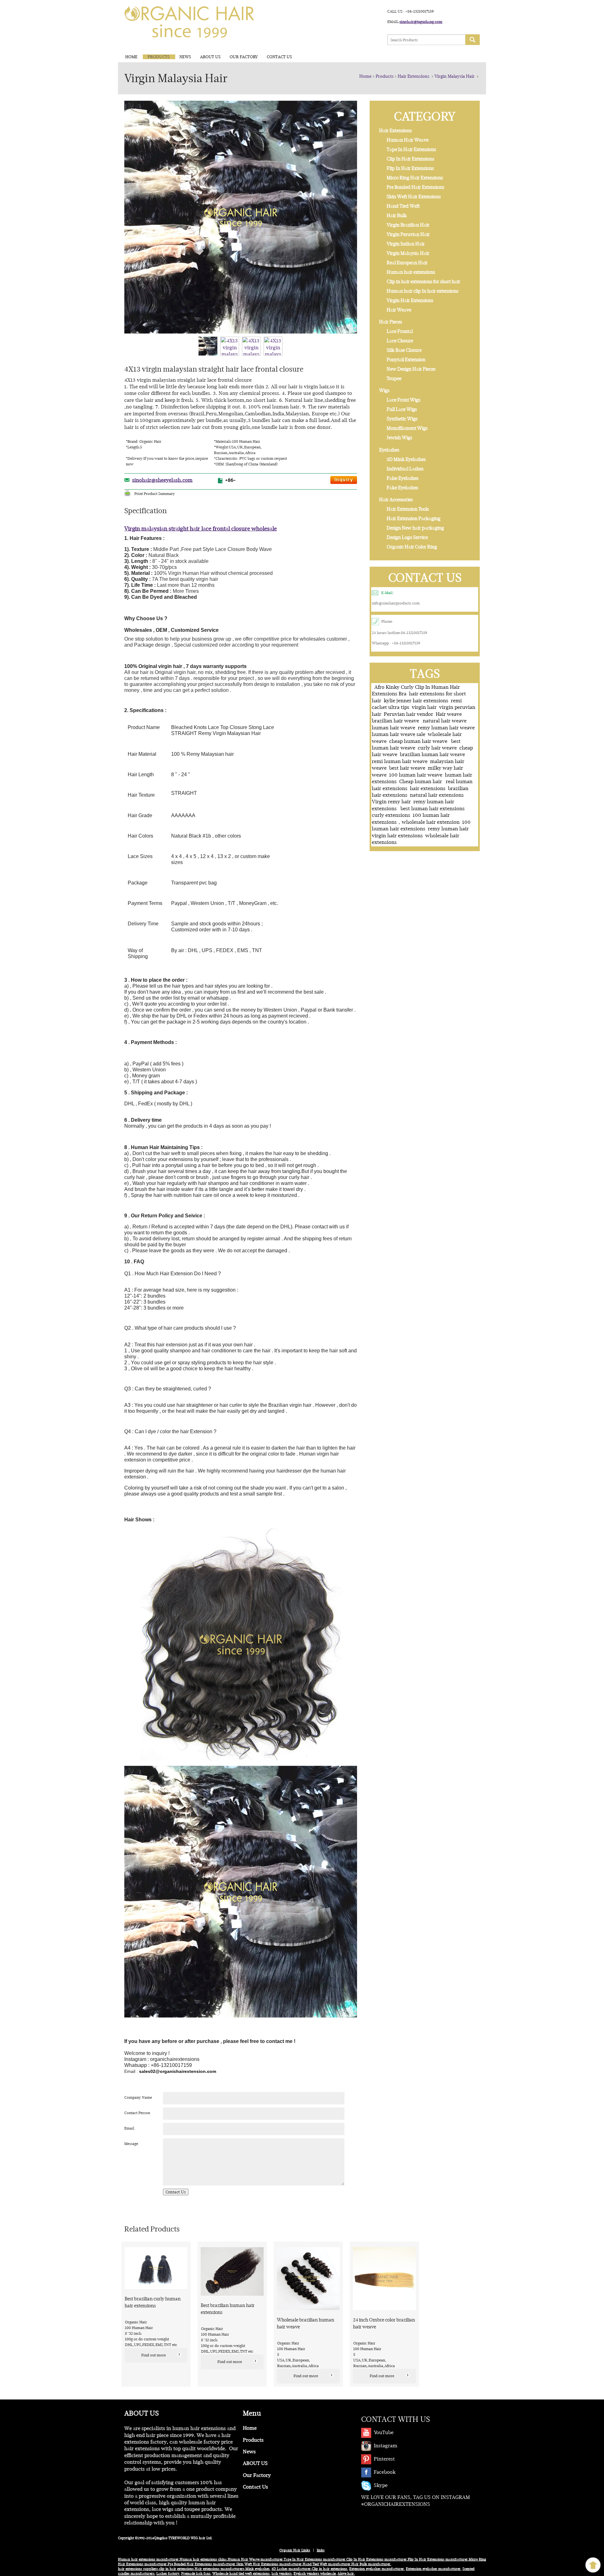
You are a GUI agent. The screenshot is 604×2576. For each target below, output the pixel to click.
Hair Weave (399, 310)
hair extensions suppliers (138, 2569)
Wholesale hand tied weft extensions (241, 2574)
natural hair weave (445, 721)
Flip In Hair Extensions (410, 168)
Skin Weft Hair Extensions (414, 197)
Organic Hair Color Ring (412, 547)
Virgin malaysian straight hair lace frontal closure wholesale (201, 528)
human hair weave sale (399, 734)
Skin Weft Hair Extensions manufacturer (269, 2564)
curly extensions (391, 815)
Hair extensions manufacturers (220, 2569)
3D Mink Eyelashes (406, 459)
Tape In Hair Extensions (411, 149)
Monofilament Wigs (407, 428)
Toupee (394, 379)
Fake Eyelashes (402, 488)
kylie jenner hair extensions (416, 701)
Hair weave (449, 714)
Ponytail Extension (406, 360)
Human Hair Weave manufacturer (255, 2559)
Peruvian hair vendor (408, 714)
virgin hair (424, 707)
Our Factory (244, 57)
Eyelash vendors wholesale (315, 2574)
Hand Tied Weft (403, 206)
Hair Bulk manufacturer (371, 2564)
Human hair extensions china (203, 2559)
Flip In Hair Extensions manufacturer (438, 2559)
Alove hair (346, 2574)
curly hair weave (437, 748)
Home (131, 57)
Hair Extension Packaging (414, 519)
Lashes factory (168, 2574)
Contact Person (137, 2113)
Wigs (384, 390)
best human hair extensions (433, 808)
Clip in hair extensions (330, 2569)
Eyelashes (389, 450)
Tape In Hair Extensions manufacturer (315, 2559)
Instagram (386, 2446)
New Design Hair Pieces (411, 369)
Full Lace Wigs (402, 409)
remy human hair (449, 829)
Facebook (385, 2472)
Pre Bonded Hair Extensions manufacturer (201, 2564)
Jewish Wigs (399, 438)
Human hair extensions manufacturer (148, 2559)
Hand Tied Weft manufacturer (327, 2564)
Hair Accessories (396, 500)
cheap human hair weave (419, 741)
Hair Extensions (414, 76)
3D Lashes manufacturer (291, 2569)
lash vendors (282, 2574)
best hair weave (407, 768)
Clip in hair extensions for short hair (423, 282)
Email (129, 2128)
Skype (381, 2485)
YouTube (384, 2432)
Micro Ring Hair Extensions (415, 178)
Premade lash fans (196, 2574)
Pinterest (384, 2459)
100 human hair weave (416, 775)
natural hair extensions (437, 795)
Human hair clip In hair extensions (422, 291)
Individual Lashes (405, 469)
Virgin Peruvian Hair (408, 234)
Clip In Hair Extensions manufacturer (377, 2559)
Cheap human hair (421, 781)
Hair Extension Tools (408, 509)
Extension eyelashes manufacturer (377, 2569)
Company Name (138, 2097)
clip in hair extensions (176, 2569)
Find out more (154, 2355)
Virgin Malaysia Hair (455, 76)
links (321, 2550)
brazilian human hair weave (432, 754)
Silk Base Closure (404, 350)
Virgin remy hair (391, 802)
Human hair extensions (411, 272)
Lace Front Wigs (403, 400)
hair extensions (428, 788)
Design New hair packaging (415, 528)
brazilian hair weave (396, 721)
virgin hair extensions (397, 836)
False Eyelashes (403, 478)
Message (131, 2144)
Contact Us (279, 57)
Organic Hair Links (295, 2550)
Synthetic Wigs (402, 419)
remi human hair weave (400, 761)
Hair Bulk (397, 216)
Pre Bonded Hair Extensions (415, 187)
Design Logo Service (407, 537)
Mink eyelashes (257, 2569)
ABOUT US (210, 57)
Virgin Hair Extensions (410, 300)
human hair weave (394, 728)
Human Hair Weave (408, 140)
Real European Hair (407, 263)
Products (159, 57)
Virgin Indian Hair (406, 244)
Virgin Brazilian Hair (408, 225)
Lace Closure (400, 341)
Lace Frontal (400, 331)
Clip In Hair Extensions (410, 159)
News (185, 57)
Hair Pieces (391, 322)
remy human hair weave (446, 728)
